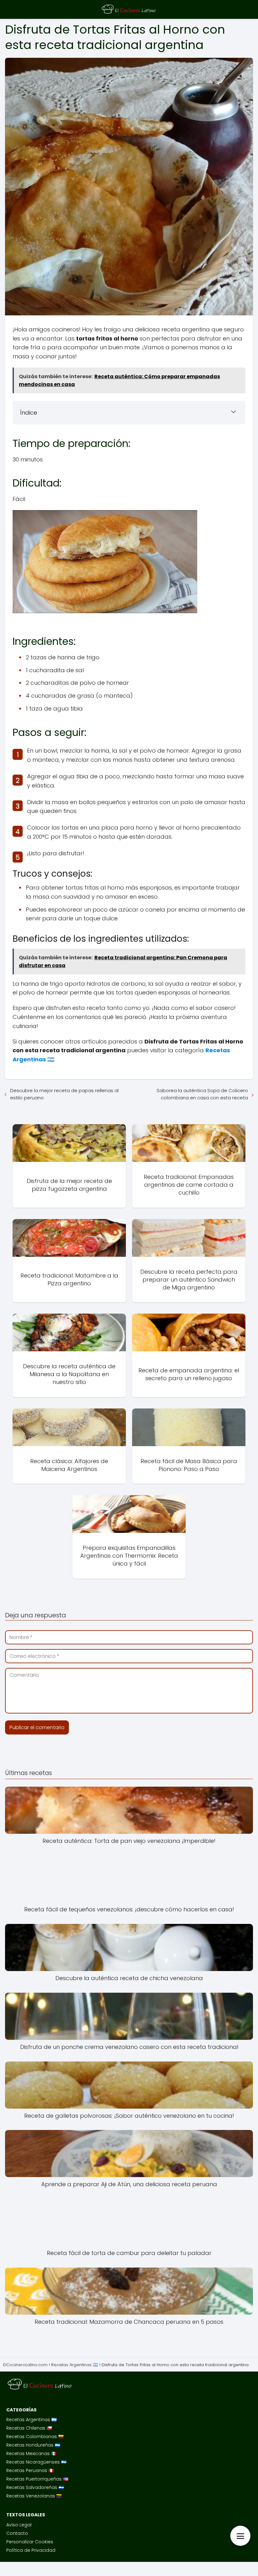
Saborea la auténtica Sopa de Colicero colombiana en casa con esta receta (202, 1094)
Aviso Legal (19, 2525)
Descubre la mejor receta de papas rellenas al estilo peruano (64, 1094)
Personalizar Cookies (30, 2542)
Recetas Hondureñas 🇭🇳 (33, 2445)
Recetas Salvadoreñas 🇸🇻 (35, 2487)
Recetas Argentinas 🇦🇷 (31, 2420)
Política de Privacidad (31, 2550)
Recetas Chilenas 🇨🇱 (29, 2428)
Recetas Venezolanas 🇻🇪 (34, 2496)
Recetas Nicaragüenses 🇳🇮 (36, 2462)
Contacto (17, 2533)
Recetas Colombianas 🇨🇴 (35, 2437)
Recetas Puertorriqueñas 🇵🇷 (37, 2479)
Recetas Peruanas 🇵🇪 (30, 2470)
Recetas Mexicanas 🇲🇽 (31, 2453)
